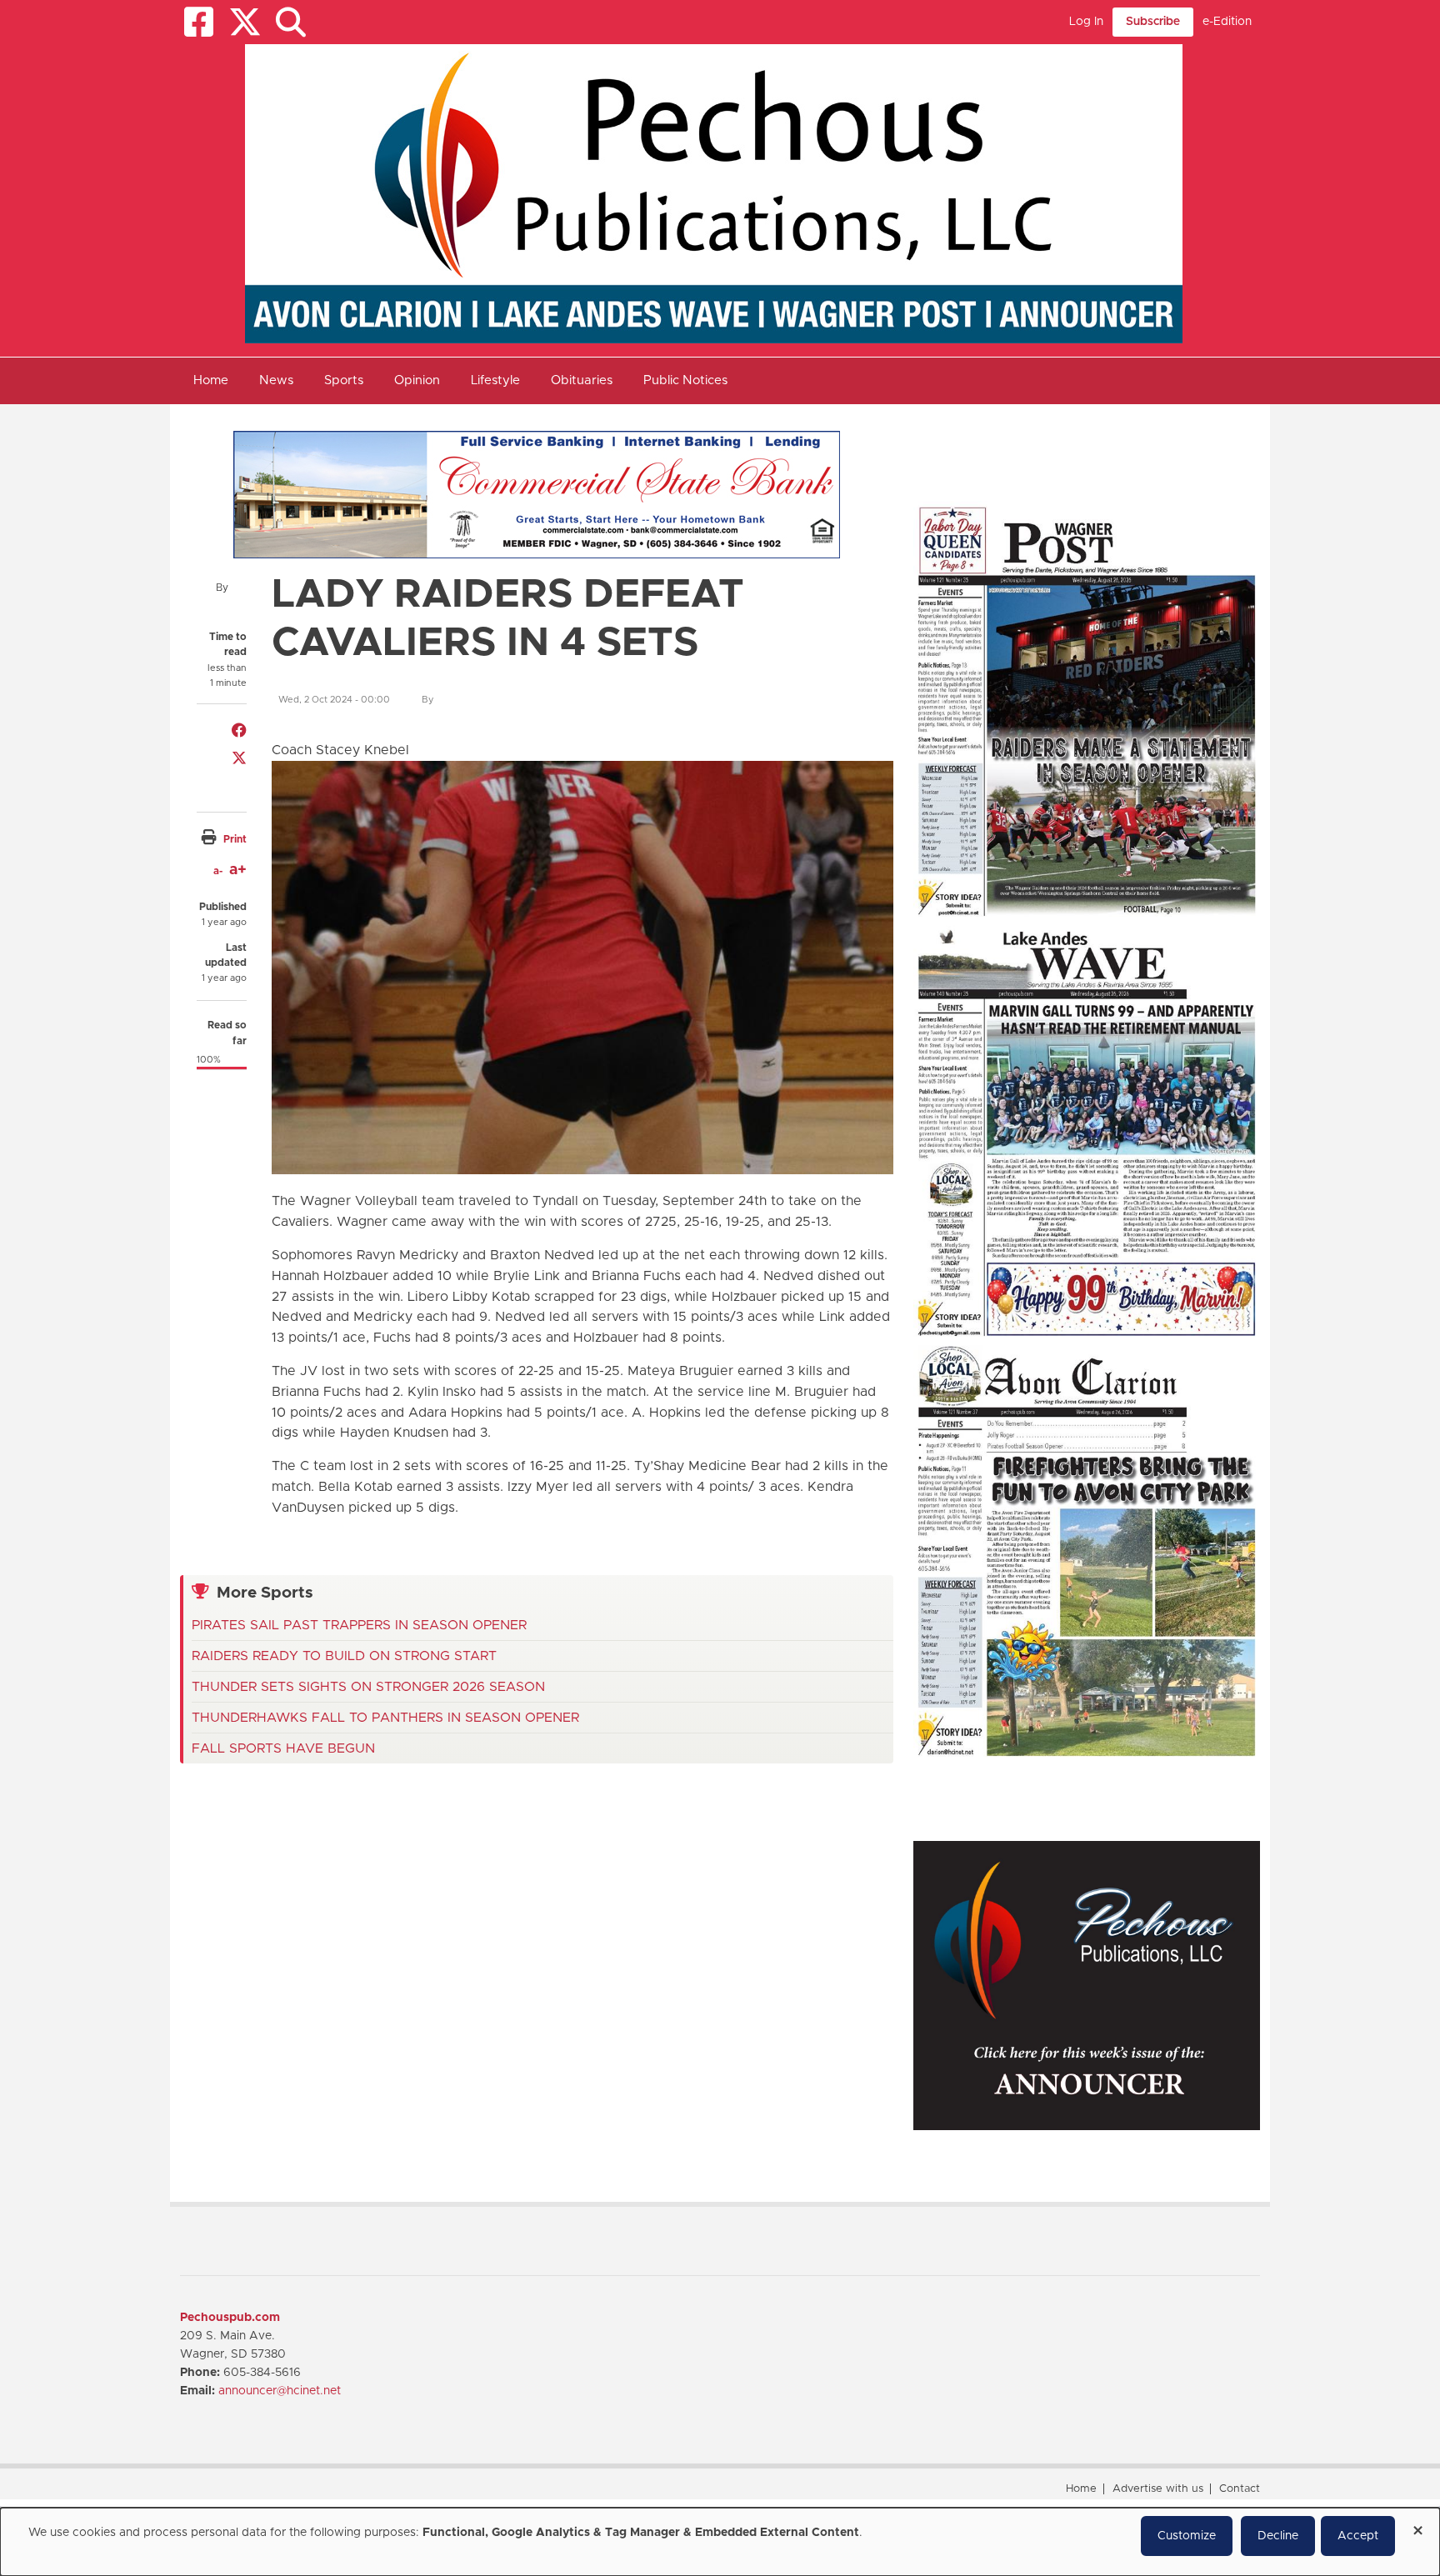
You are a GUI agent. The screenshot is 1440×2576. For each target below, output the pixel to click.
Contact (1240, 2489)
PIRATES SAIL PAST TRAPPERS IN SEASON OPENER (359, 1625)
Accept (1358, 2536)
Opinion (417, 380)
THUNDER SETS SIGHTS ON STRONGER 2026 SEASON (368, 1687)
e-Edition (1227, 22)
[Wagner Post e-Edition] (1087, 710)
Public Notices (685, 380)
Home (211, 380)
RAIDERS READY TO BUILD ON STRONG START (344, 1656)
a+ (238, 870)
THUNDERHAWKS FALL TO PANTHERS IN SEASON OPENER (385, 1718)
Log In (1086, 22)
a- (218, 871)
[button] (290, 22)
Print (235, 839)
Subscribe (1153, 22)
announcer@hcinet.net (280, 2391)
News (276, 380)
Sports (344, 380)
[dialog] (720, 2542)
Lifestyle (495, 380)
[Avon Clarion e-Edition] (1087, 1550)
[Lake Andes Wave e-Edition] (1087, 1130)
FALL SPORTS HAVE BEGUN (283, 1748)
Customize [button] (1187, 2536)
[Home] (714, 193)
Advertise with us (1158, 2489)
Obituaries (582, 380)
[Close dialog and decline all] (1417, 2525)
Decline (1278, 2536)
